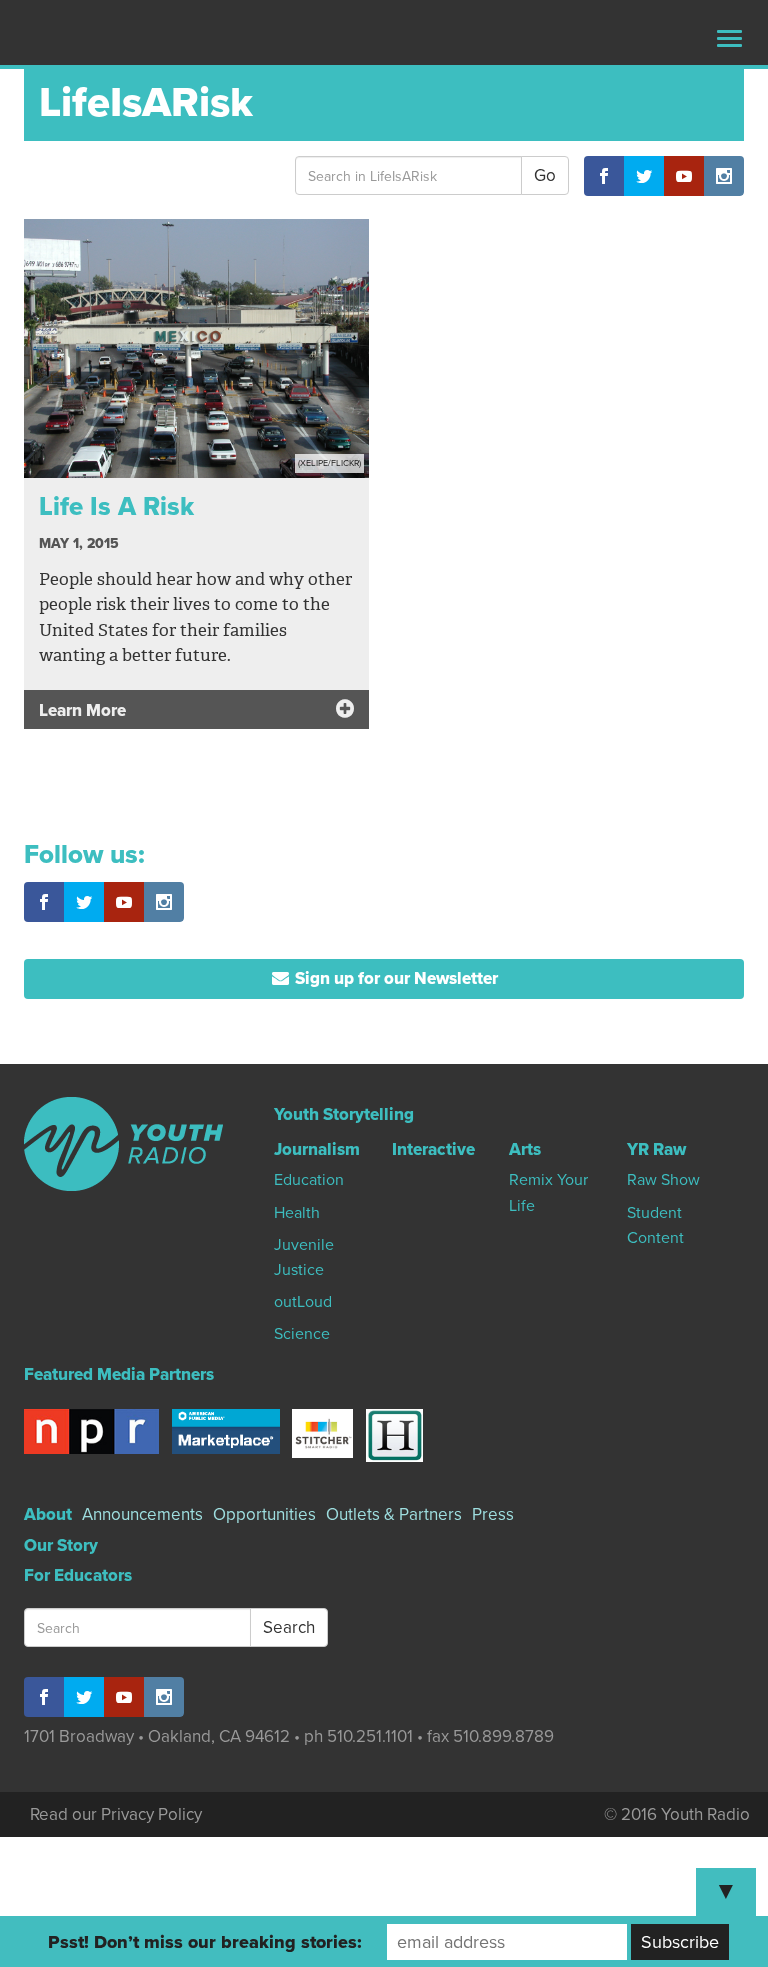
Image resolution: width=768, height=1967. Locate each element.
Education (309, 1180)
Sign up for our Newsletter (394, 978)
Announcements (142, 1514)
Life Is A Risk (116, 506)
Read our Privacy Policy (116, 1814)
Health (297, 1213)
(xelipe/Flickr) (329, 463)
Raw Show (663, 1180)
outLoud (303, 1302)
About (48, 1514)
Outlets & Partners (394, 1514)
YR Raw (656, 1149)
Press (493, 1514)
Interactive (433, 1149)
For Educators (78, 1575)
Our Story (61, 1545)
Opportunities (264, 1514)
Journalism (317, 1149)
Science (302, 1334)
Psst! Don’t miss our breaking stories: (205, 1942)
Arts (525, 1149)
